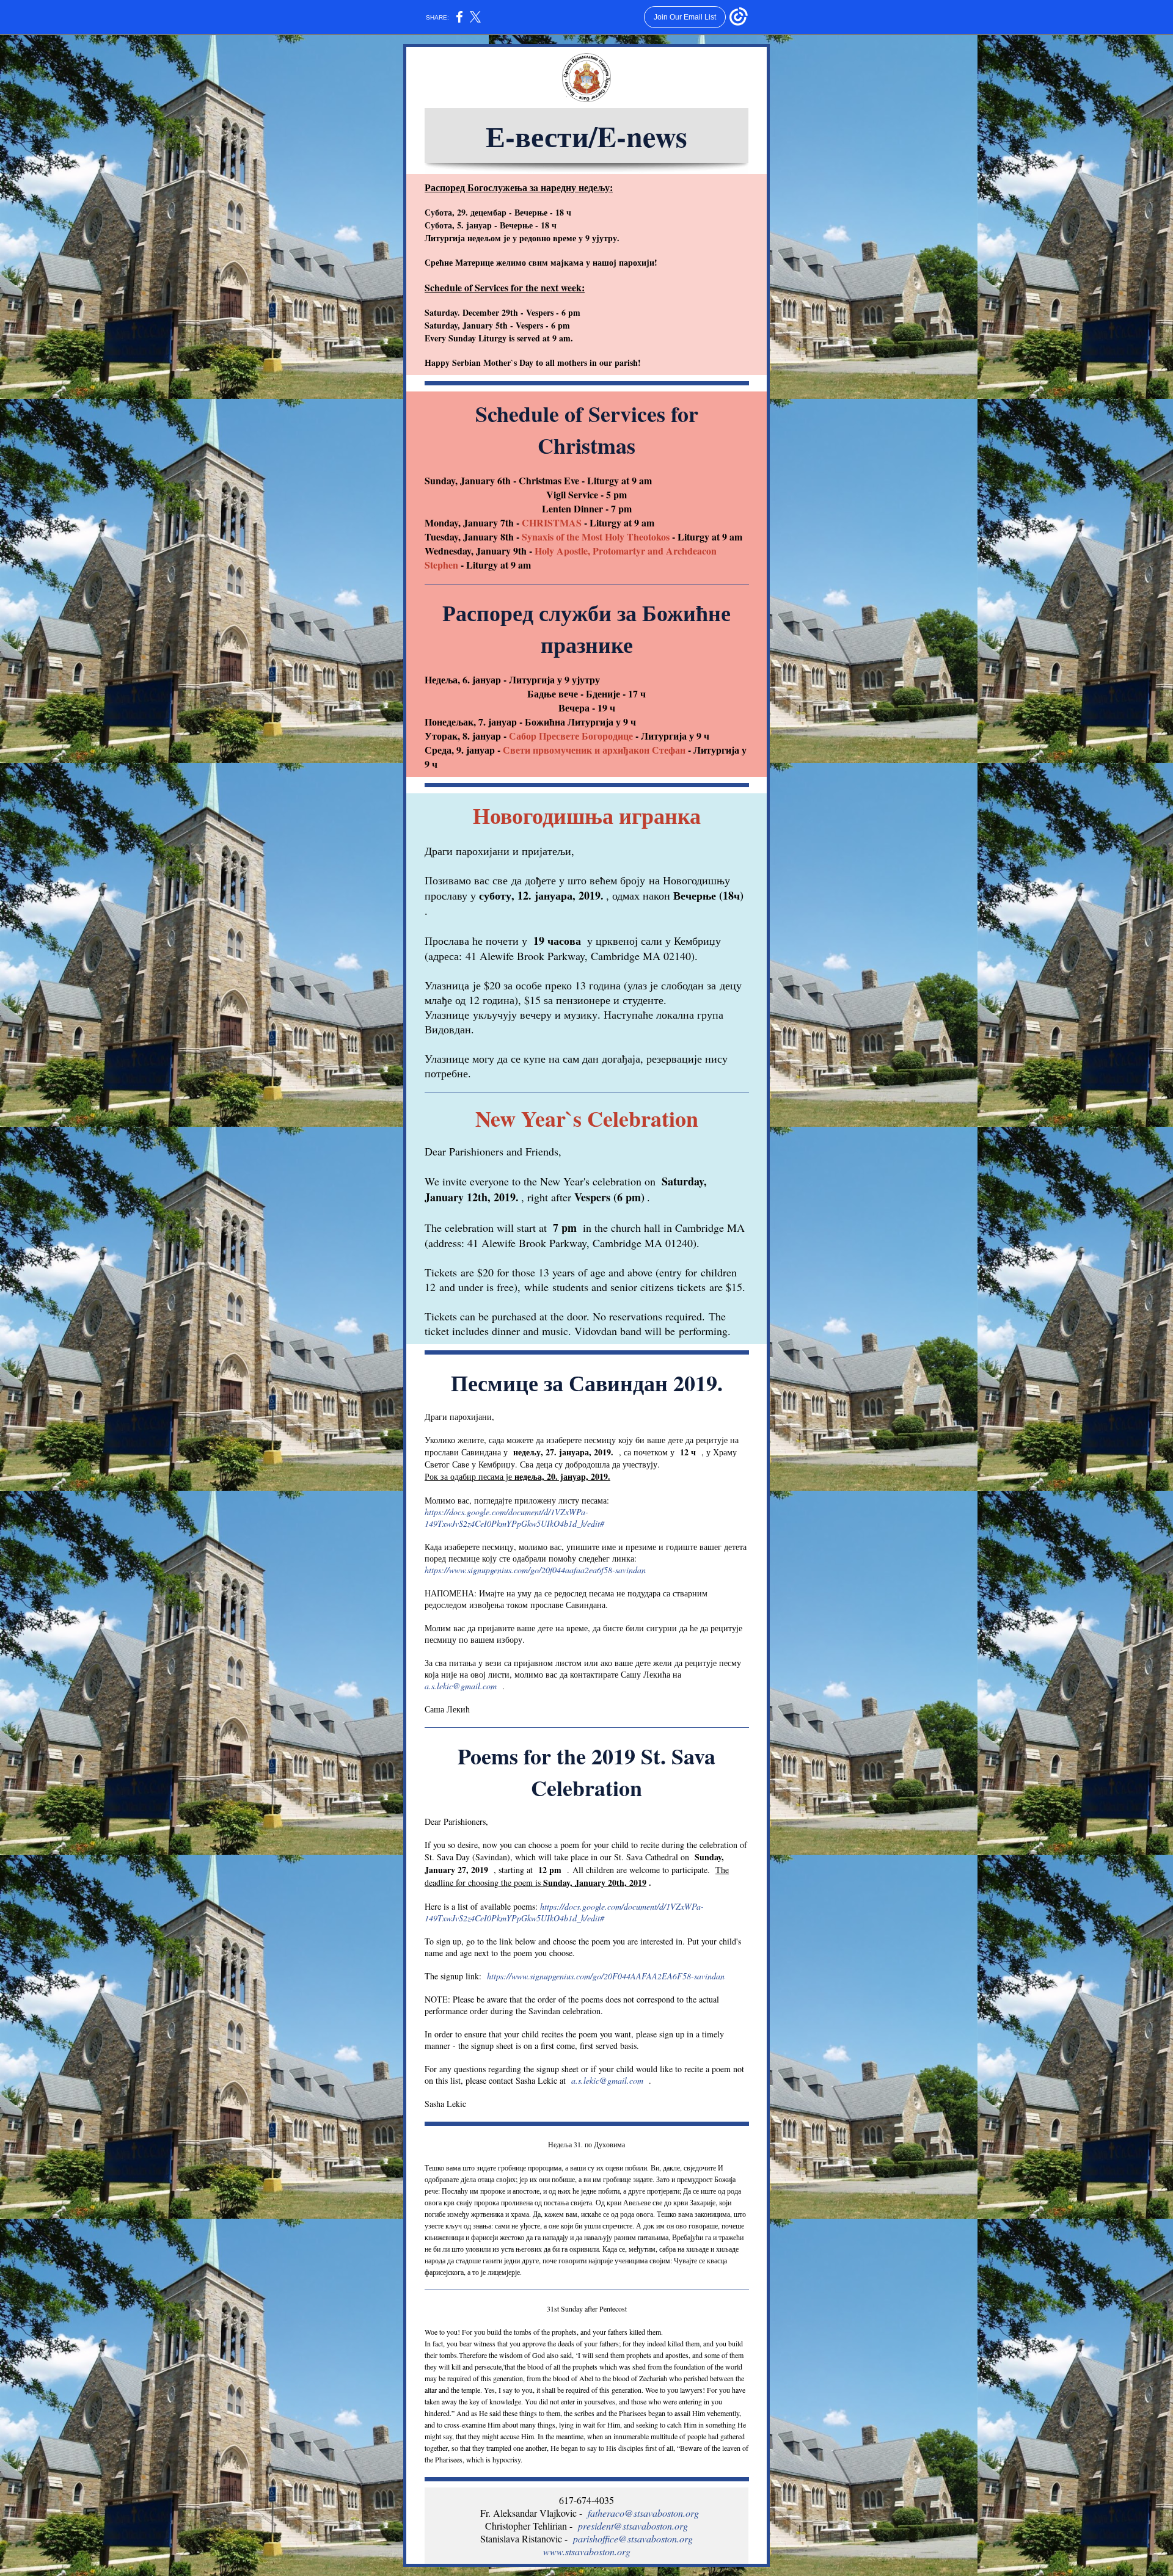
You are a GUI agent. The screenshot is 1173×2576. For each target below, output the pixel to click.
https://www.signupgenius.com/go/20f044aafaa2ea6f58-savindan (535, 1570)
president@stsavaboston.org (633, 2526)
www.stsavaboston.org (587, 2551)
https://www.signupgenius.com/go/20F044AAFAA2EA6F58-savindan (607, 1976)
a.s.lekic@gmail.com (461, 1686)
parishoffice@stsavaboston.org (633, 2538)
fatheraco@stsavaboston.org (643, 2513)
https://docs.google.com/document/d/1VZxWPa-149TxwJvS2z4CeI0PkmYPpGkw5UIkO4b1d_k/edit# (514, 1518)
